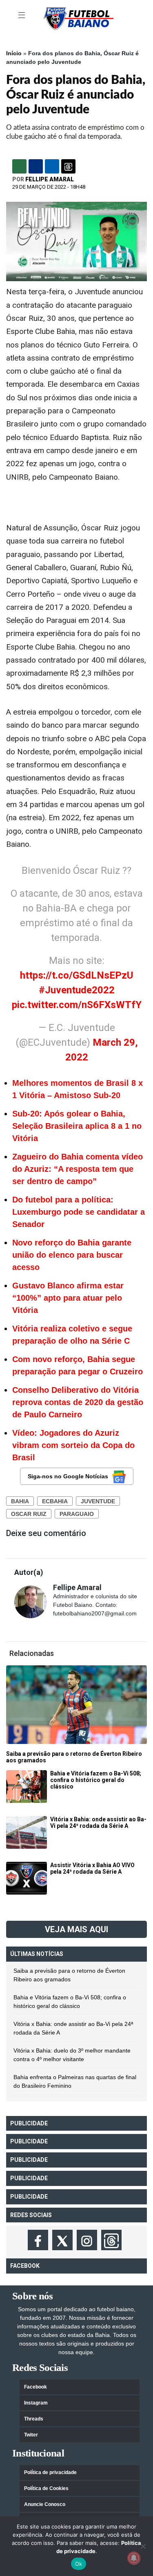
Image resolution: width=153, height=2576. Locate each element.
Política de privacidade (50, 2472)
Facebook (35, 2387)
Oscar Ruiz (29, 1514)
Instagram (36, 2403)
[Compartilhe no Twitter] (52, 166)
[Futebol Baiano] (79, 18)
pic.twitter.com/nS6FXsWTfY (77, 1005)
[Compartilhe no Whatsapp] (19, 166)
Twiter (31, 2435)
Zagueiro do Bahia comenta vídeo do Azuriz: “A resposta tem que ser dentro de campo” (78, 1169)
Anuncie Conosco (45, 2504)
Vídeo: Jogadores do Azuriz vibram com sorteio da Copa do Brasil (73, 1445)
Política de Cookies (46, 2488)
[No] (143, 2546)
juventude (98, 1501)
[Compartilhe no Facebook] (36, 166)
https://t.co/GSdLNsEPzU (76, 975)
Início (14, 53)
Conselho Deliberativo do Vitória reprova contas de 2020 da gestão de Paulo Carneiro (78, 1402)
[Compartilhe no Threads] (68, 166)
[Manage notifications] (134, 2558)
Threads (34, 2419)
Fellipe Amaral (50, 179)
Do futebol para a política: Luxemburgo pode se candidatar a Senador (79, 1212)
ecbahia (55, 1501)
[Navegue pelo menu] (22, 16)
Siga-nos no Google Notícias (68, 1476)
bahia (20, 1501)
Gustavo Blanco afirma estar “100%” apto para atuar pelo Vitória (68, 1298)
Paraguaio (77, 1514)
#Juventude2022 (77, 990)
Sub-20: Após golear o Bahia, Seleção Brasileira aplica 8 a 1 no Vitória (77, 1126)
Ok (79, 2564)
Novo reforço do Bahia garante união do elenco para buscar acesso (72, 1255)
